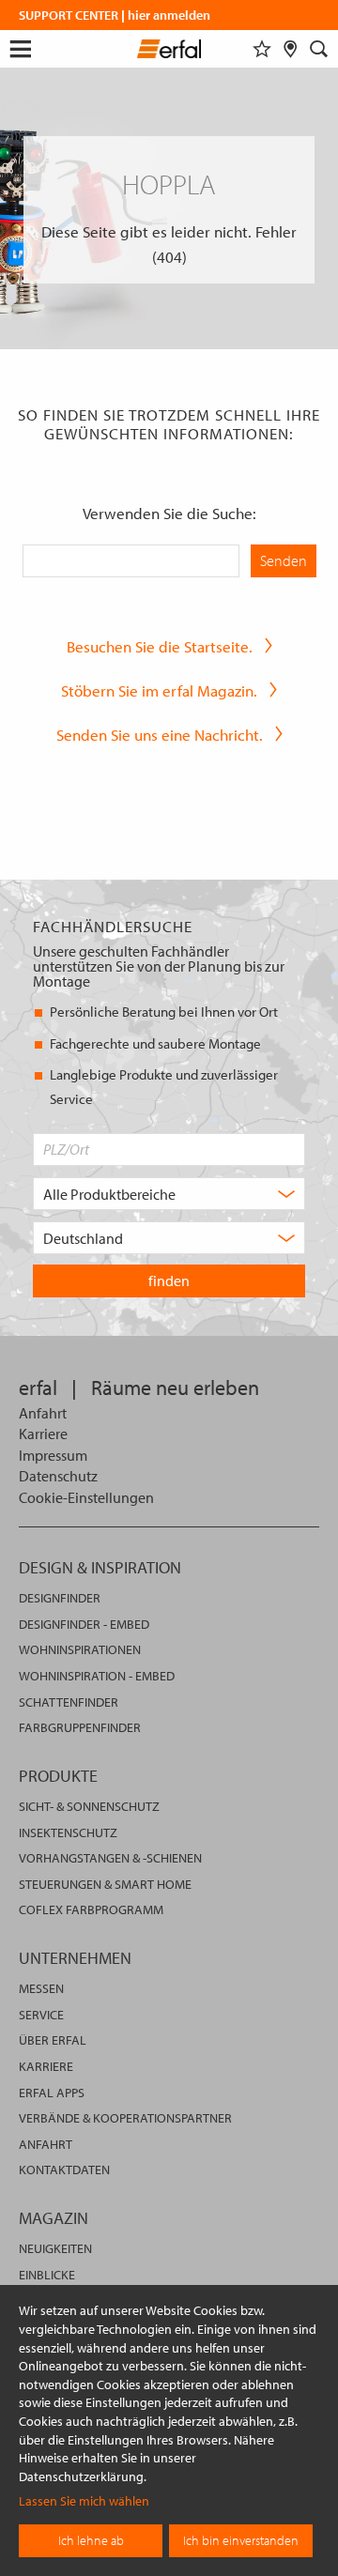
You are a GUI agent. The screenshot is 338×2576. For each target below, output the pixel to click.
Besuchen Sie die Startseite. (160, 646)
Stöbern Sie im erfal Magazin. (159, 690)
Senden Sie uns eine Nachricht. (160, 735)
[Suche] (319, 49)
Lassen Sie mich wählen (84, 2501)
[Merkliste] (262, 49)
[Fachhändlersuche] (291, 49)
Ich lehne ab (91, 2540)
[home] (169, 52)
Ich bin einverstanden (241, 2540)
